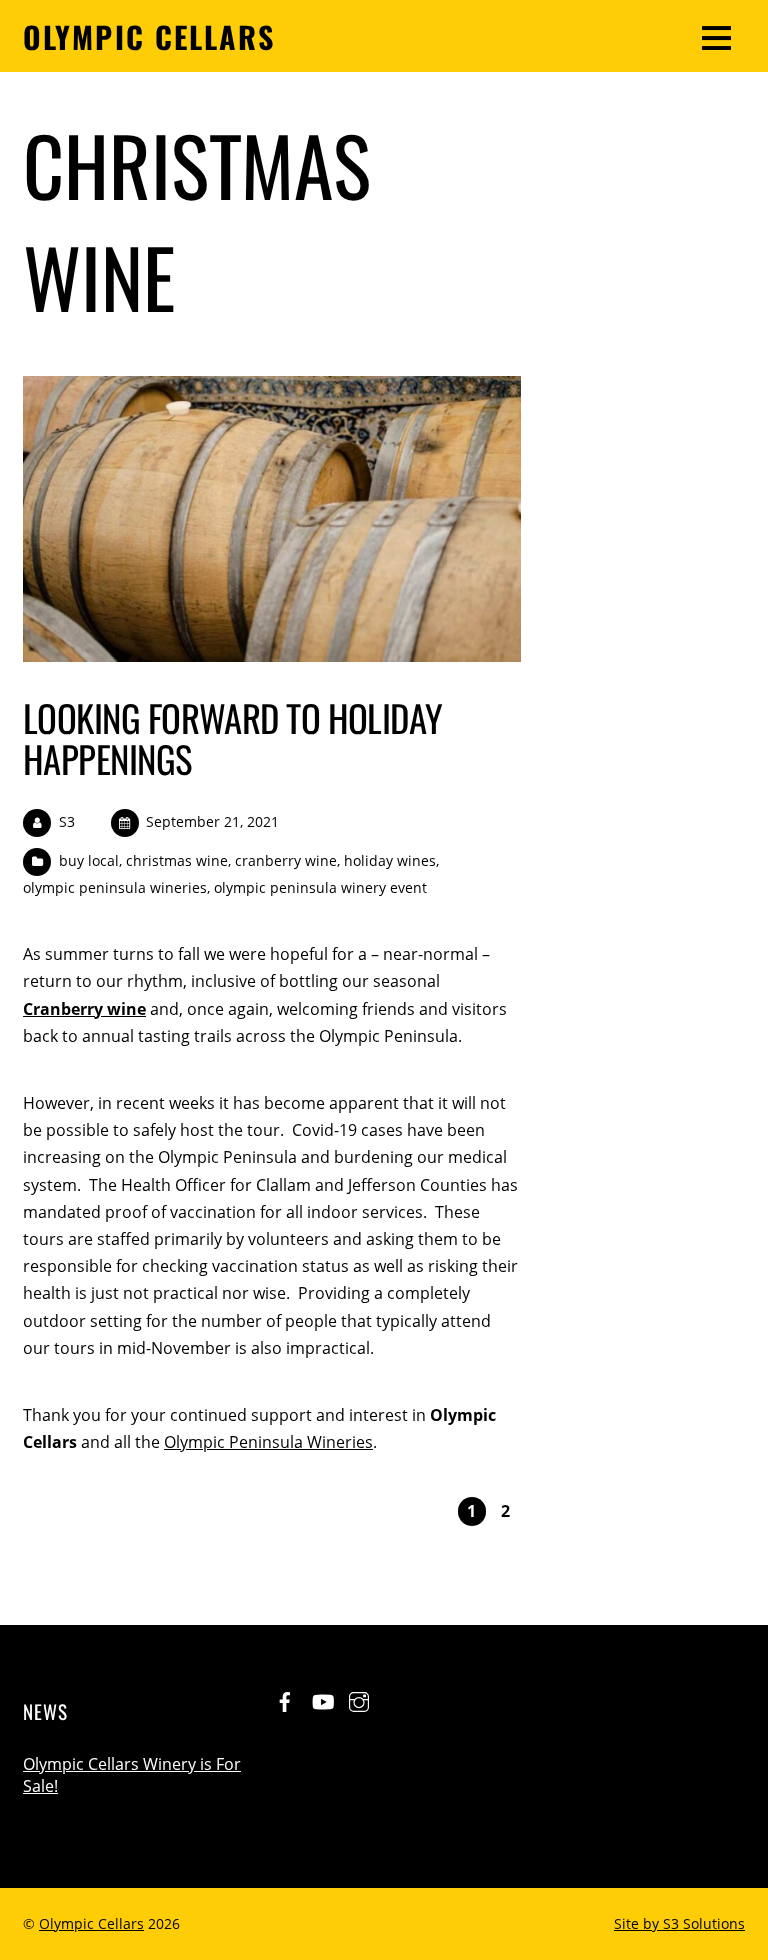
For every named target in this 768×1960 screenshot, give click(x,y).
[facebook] (285, 1698)
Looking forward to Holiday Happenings (233, 737)
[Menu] (716, 36)
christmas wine (177, 860)
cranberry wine (286, 860)
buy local (89, 860)
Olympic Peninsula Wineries (268, 1442)
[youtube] (322, 1698)
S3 (67, 821)
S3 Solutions (704, 1923)
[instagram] (359, 1698)
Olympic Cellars (91, 1923)
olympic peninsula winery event (320, 887)
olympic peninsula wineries (115, 887)
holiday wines (390, 860)
